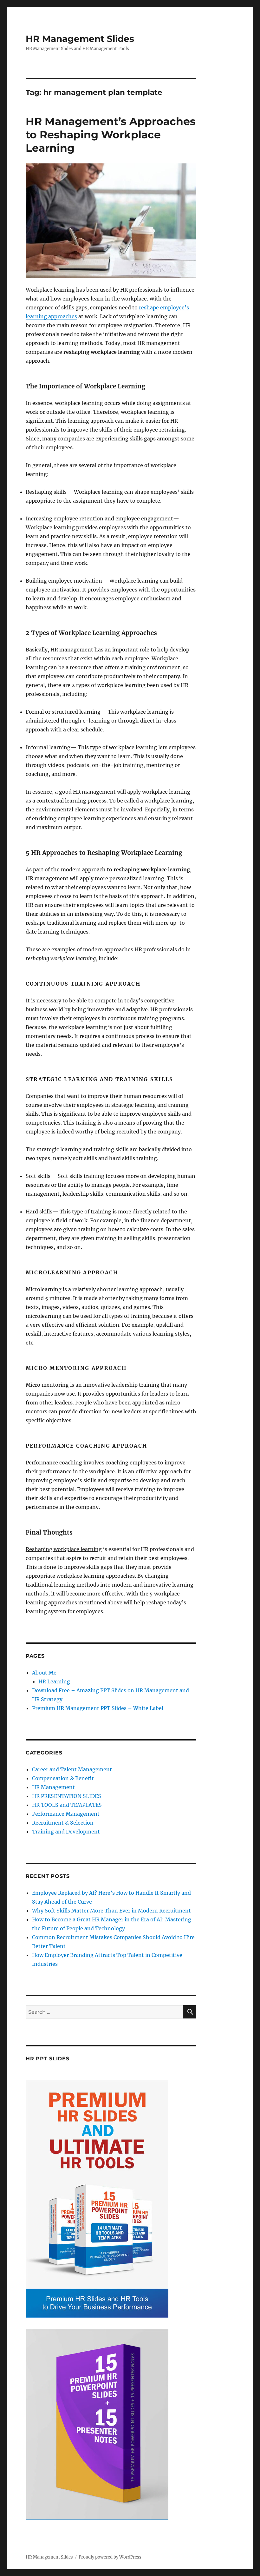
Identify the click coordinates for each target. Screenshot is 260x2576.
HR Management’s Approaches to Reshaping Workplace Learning (111, 135)
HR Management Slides (80, 39)
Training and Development (66, 1832)
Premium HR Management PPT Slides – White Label (98, 1708)
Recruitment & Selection (63, 1823)
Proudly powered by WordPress (110, 2557)
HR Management (53, 1787)
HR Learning (54, 1681)
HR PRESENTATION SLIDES (67, 1796)
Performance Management (66, 1814)
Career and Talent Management (72, 1769)
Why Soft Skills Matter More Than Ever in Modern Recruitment (111, 1911)
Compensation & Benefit (63, 1778)
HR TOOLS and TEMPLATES (67, 1805)
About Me (44, 1673)
